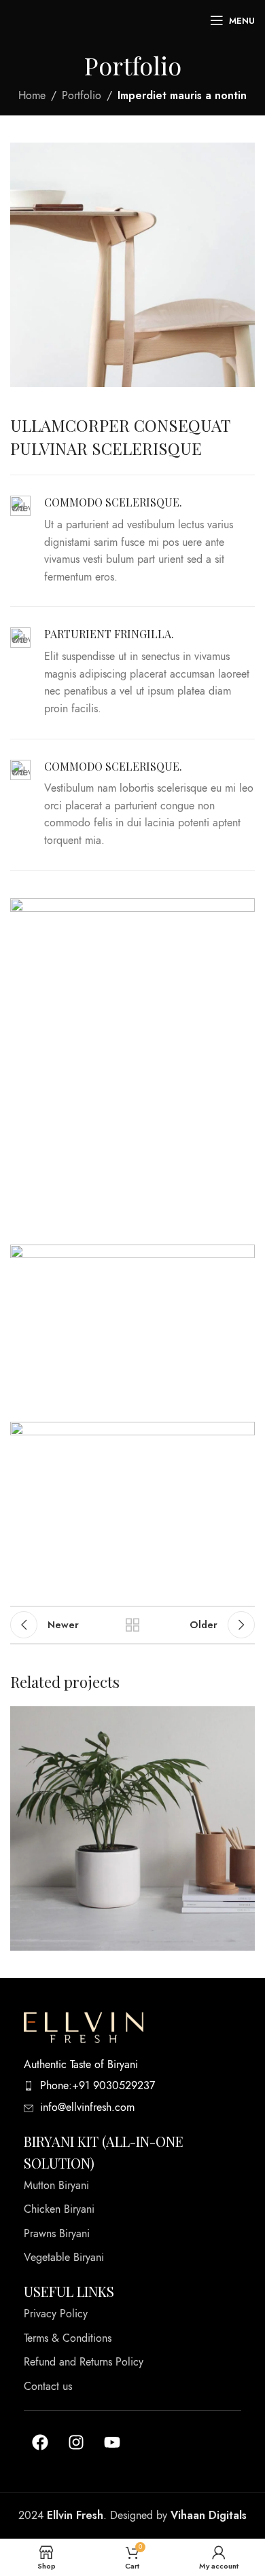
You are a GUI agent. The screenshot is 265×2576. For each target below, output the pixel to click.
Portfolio (82, 96)
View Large (243, 1718)
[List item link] (132, 2086)
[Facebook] (40, 2442)
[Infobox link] (132, 541)
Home (32, 96)
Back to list (132, 1625)
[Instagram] (76, 2442)
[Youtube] (112, 2442)
